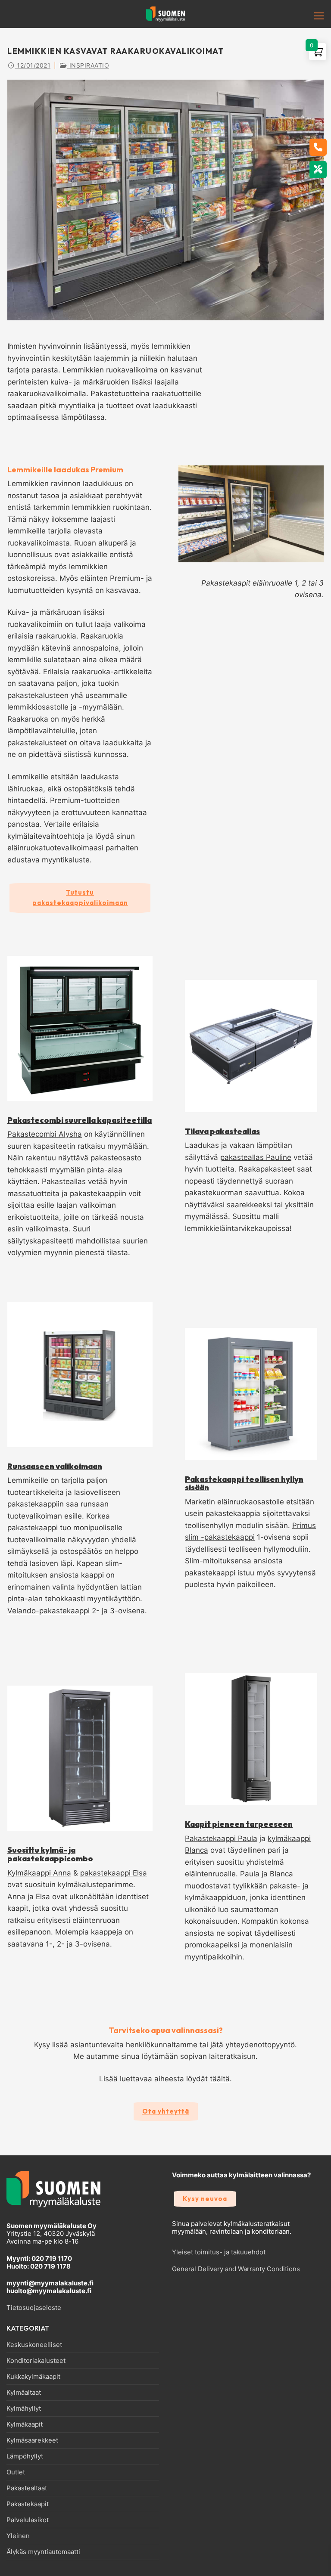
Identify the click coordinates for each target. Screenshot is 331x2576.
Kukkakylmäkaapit (33, 2377)
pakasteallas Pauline (256, 1157)
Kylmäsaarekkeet (32, 2440)
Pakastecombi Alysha (45, 1134)
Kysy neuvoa (205, 2199)
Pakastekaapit (28, 2504)
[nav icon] (306, 16)
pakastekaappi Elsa (114, 1873)
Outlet (16, 2472)
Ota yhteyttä (166, 2111)
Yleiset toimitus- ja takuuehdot (219, 2252)
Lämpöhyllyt (25, 2456)
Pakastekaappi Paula (221, 1838)
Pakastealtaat (27, 2488)
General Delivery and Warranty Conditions (236, 2269)
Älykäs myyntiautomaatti (43, 2552)
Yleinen (18, 2536)
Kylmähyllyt (24, 2409)
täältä (220, 2079)
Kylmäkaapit (25, 2424)
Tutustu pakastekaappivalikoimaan (80, 897)
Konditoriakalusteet (36, 2361)
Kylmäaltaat (24, 2393)
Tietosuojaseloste (34, 2308)
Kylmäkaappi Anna (39, 1873)
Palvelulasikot (28, 2520)
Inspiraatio (88, 65)
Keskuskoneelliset (34, 2345)
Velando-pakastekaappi (48, 1611)
